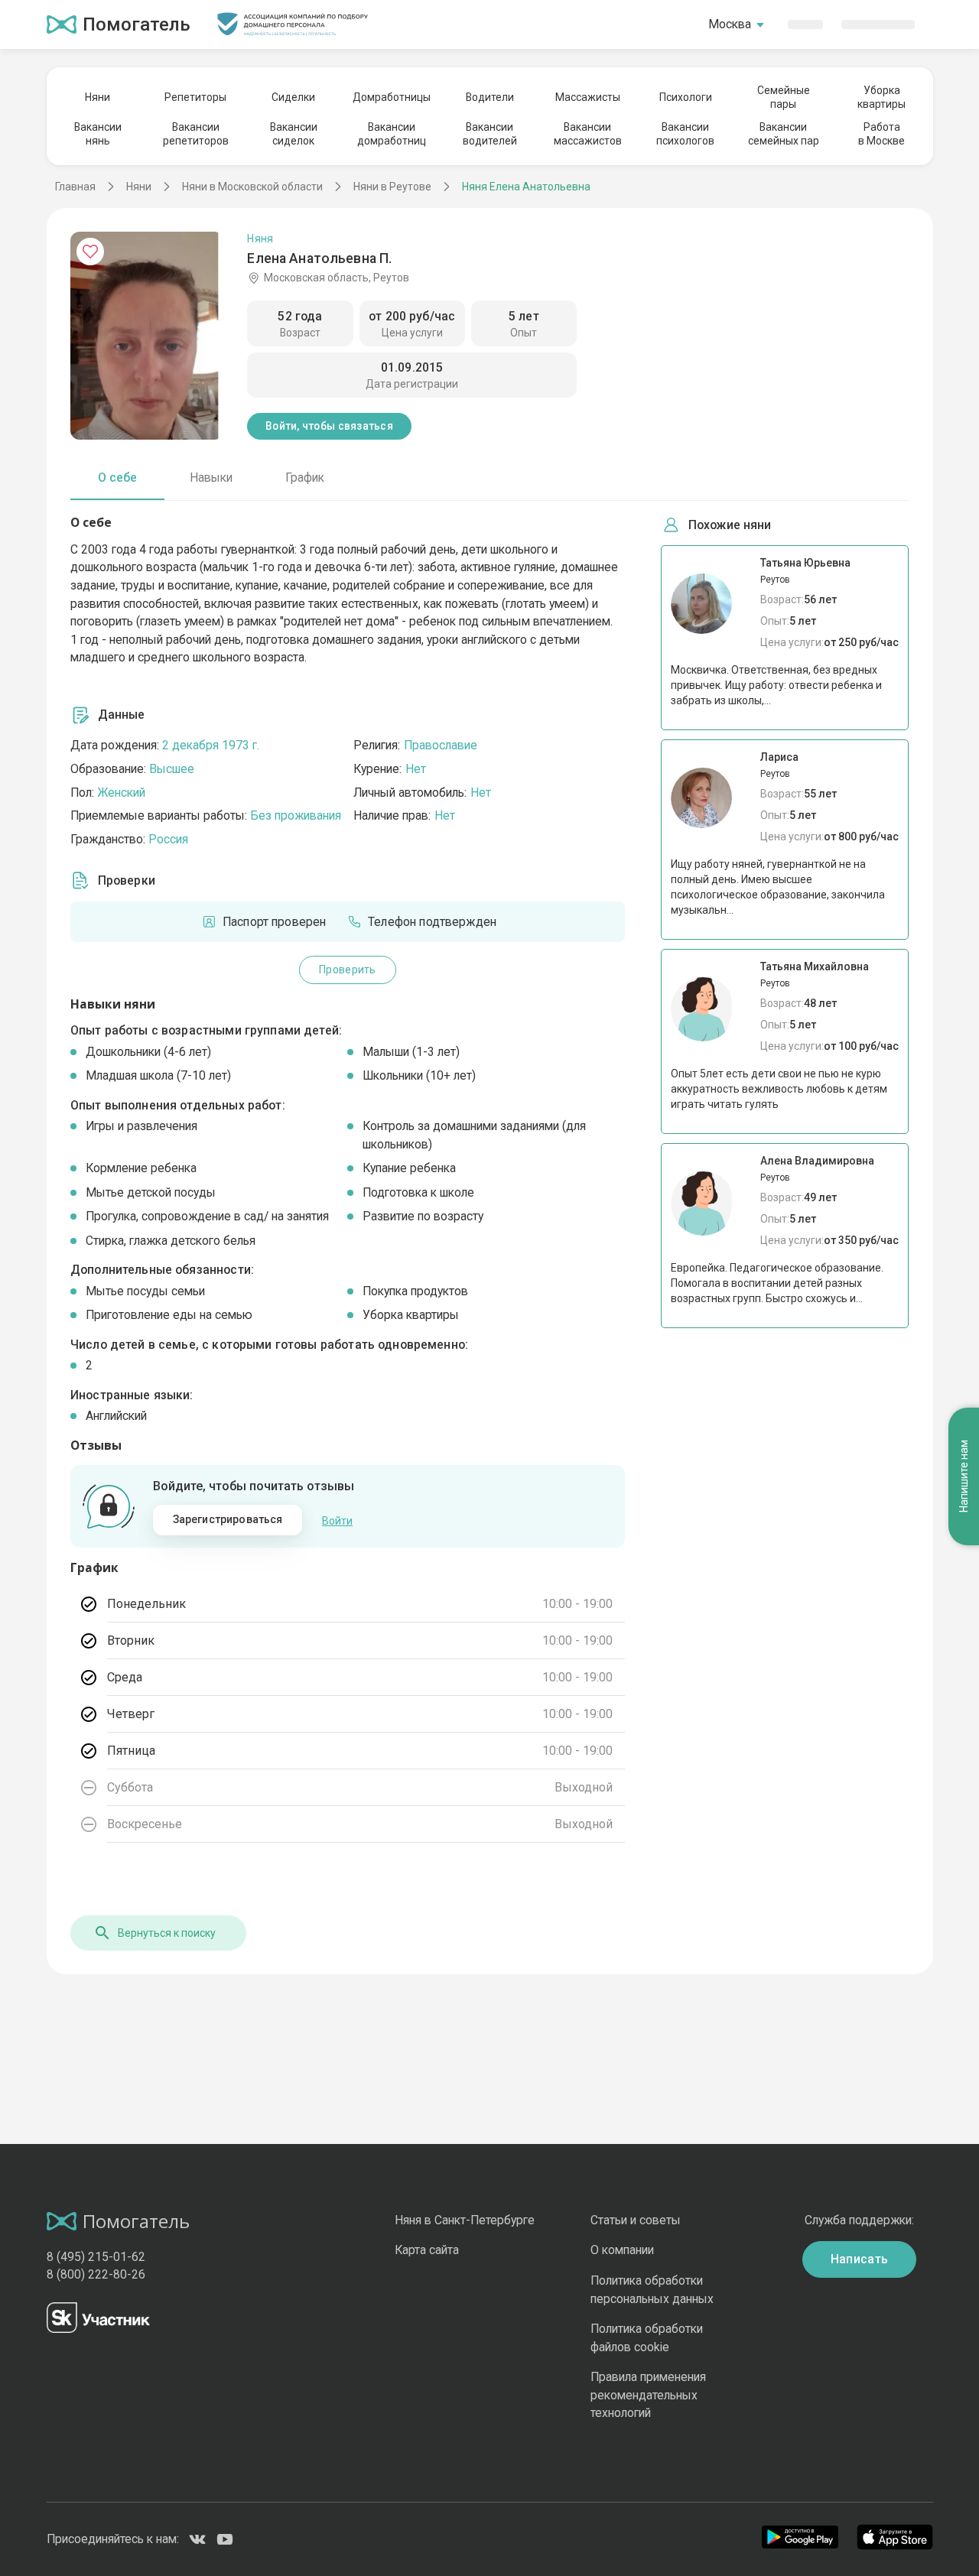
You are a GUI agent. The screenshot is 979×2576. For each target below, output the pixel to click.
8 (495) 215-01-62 (96, 2257)
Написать (860, 2259)
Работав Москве (881, 134)
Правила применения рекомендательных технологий (648, 2395)
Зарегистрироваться (228, 1519)
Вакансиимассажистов (588, 134)
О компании (622, 2250)
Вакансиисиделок (294, 134)
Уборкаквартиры (881, 97)
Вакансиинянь (98, 134)
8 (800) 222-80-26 (96, 2274)
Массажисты (588, 97)
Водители (490, 97)
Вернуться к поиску (167, 1933)
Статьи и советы (636, 2220)
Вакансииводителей (490, 134)
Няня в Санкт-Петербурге (465, 2220)
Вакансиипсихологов (685, 134)
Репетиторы (195, 97)
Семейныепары (784, 97)
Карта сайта (427, 2250)
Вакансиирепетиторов (196, 134)
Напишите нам (964, 1477)
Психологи (686, 97)
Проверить (347, 970)
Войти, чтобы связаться (329, 426)
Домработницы (392, 97)
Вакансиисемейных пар (784, 134)
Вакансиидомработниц (392, 134)
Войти (337, 1521)
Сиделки (293, 97)
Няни (98, 97)
